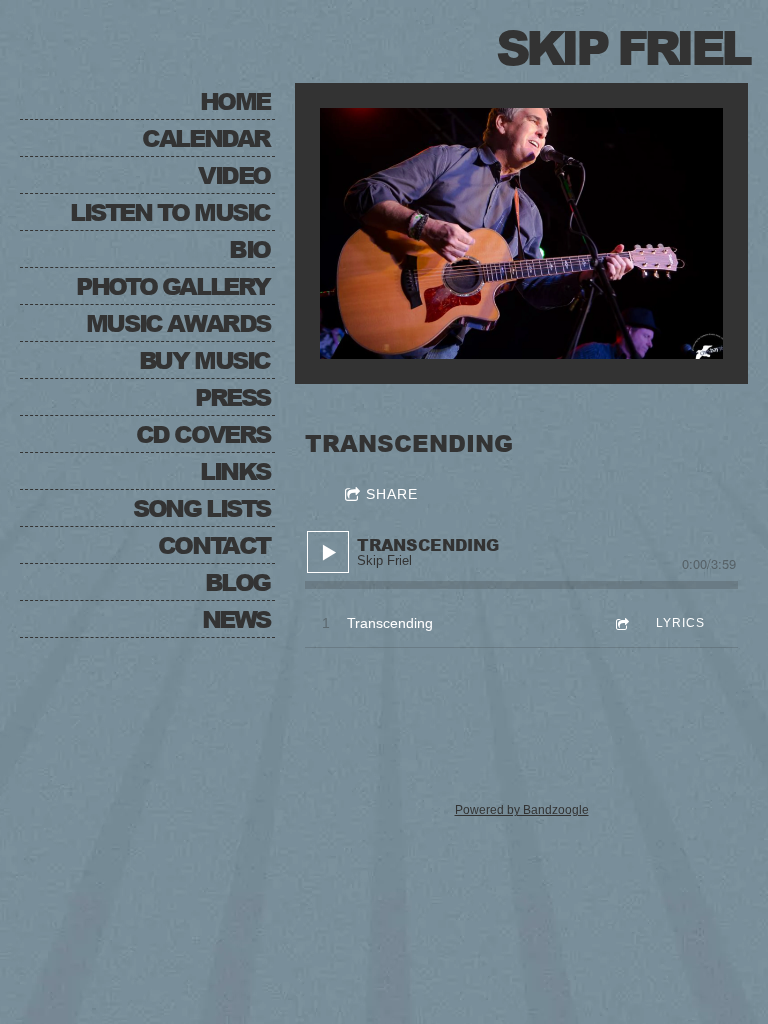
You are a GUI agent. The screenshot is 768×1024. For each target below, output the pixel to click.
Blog (237, 581)
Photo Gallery (173, 285)
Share (392, 494)
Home (235, 100)
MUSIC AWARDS (178, 322)
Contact (214, 544)
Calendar (206, 137)
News (236, 618)
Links (235, 470)
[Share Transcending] (621, 623)
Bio (249, 248)
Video (234, 174)
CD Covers (203, 433)
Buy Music (204, 359)
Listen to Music (170, 211)
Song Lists (201, 507)
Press (232, 396)
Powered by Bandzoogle (522, 810)
